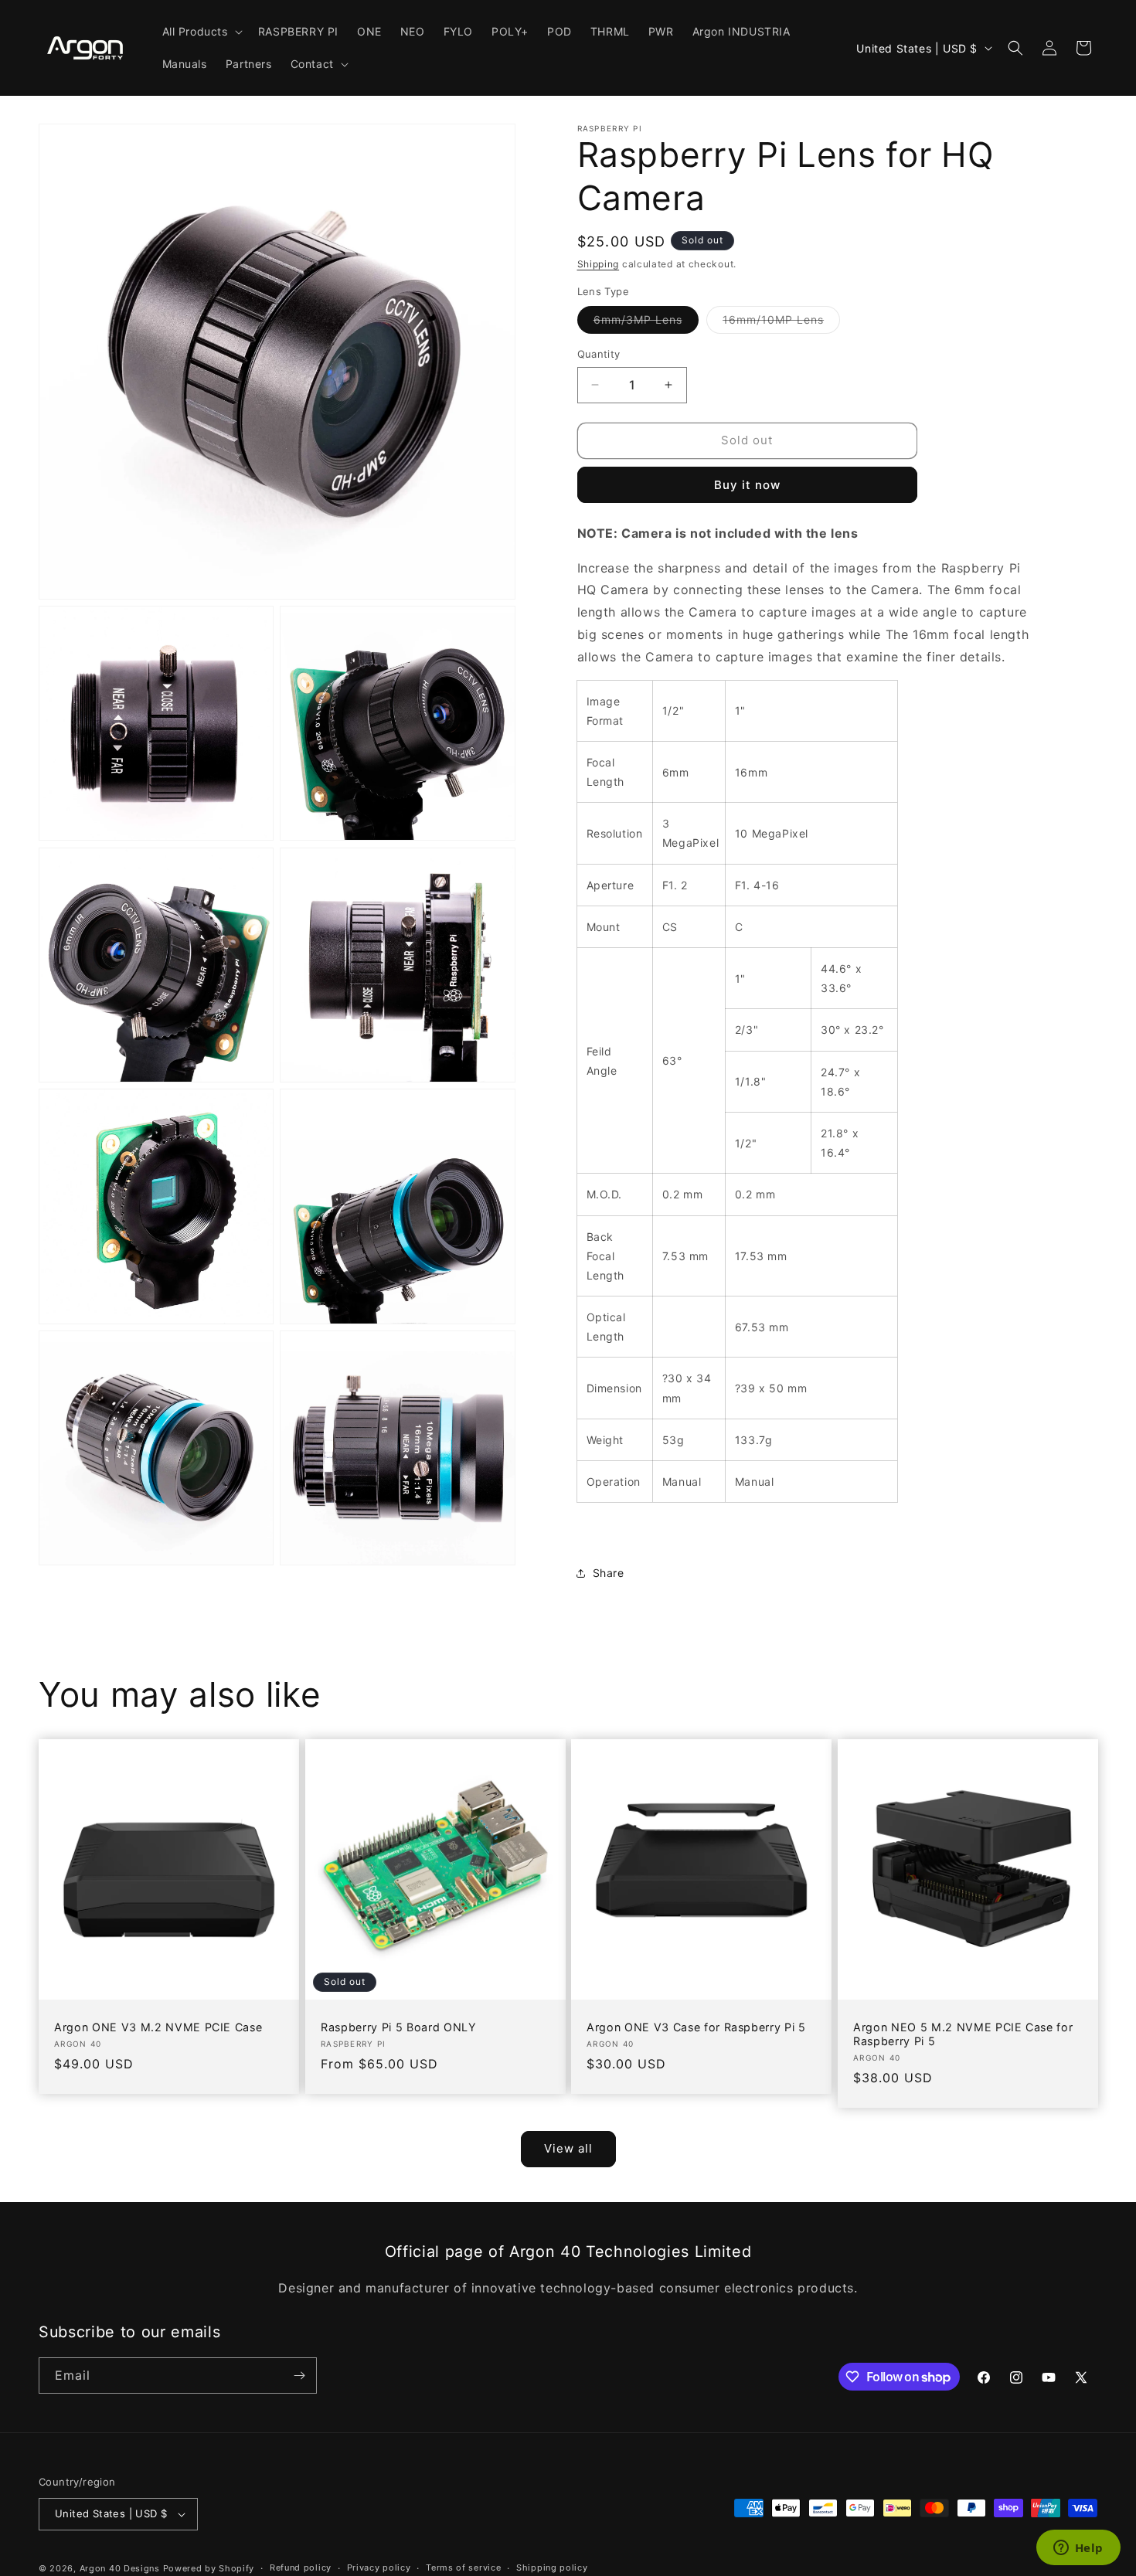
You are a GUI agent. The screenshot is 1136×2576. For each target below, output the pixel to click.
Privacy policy (379, 2568)
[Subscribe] (299, 2375)
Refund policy (301, 2568)
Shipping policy (552, 2568)
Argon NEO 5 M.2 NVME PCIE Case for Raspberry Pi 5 (963, 2034)
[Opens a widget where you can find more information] (1078, 2549)
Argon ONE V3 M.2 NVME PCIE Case (158, 2027)
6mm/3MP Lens (646, 323)
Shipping (599, 264)
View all (568, 2148)
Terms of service (463, 2568)
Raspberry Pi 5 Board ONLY (399, 2027)
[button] (201, 32)
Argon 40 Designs (120, 2568)
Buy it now (747, 485)
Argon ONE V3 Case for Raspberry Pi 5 (696, 2027)
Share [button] (609, 1573)
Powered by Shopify (209, 2568)
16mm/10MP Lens (781, 323)
